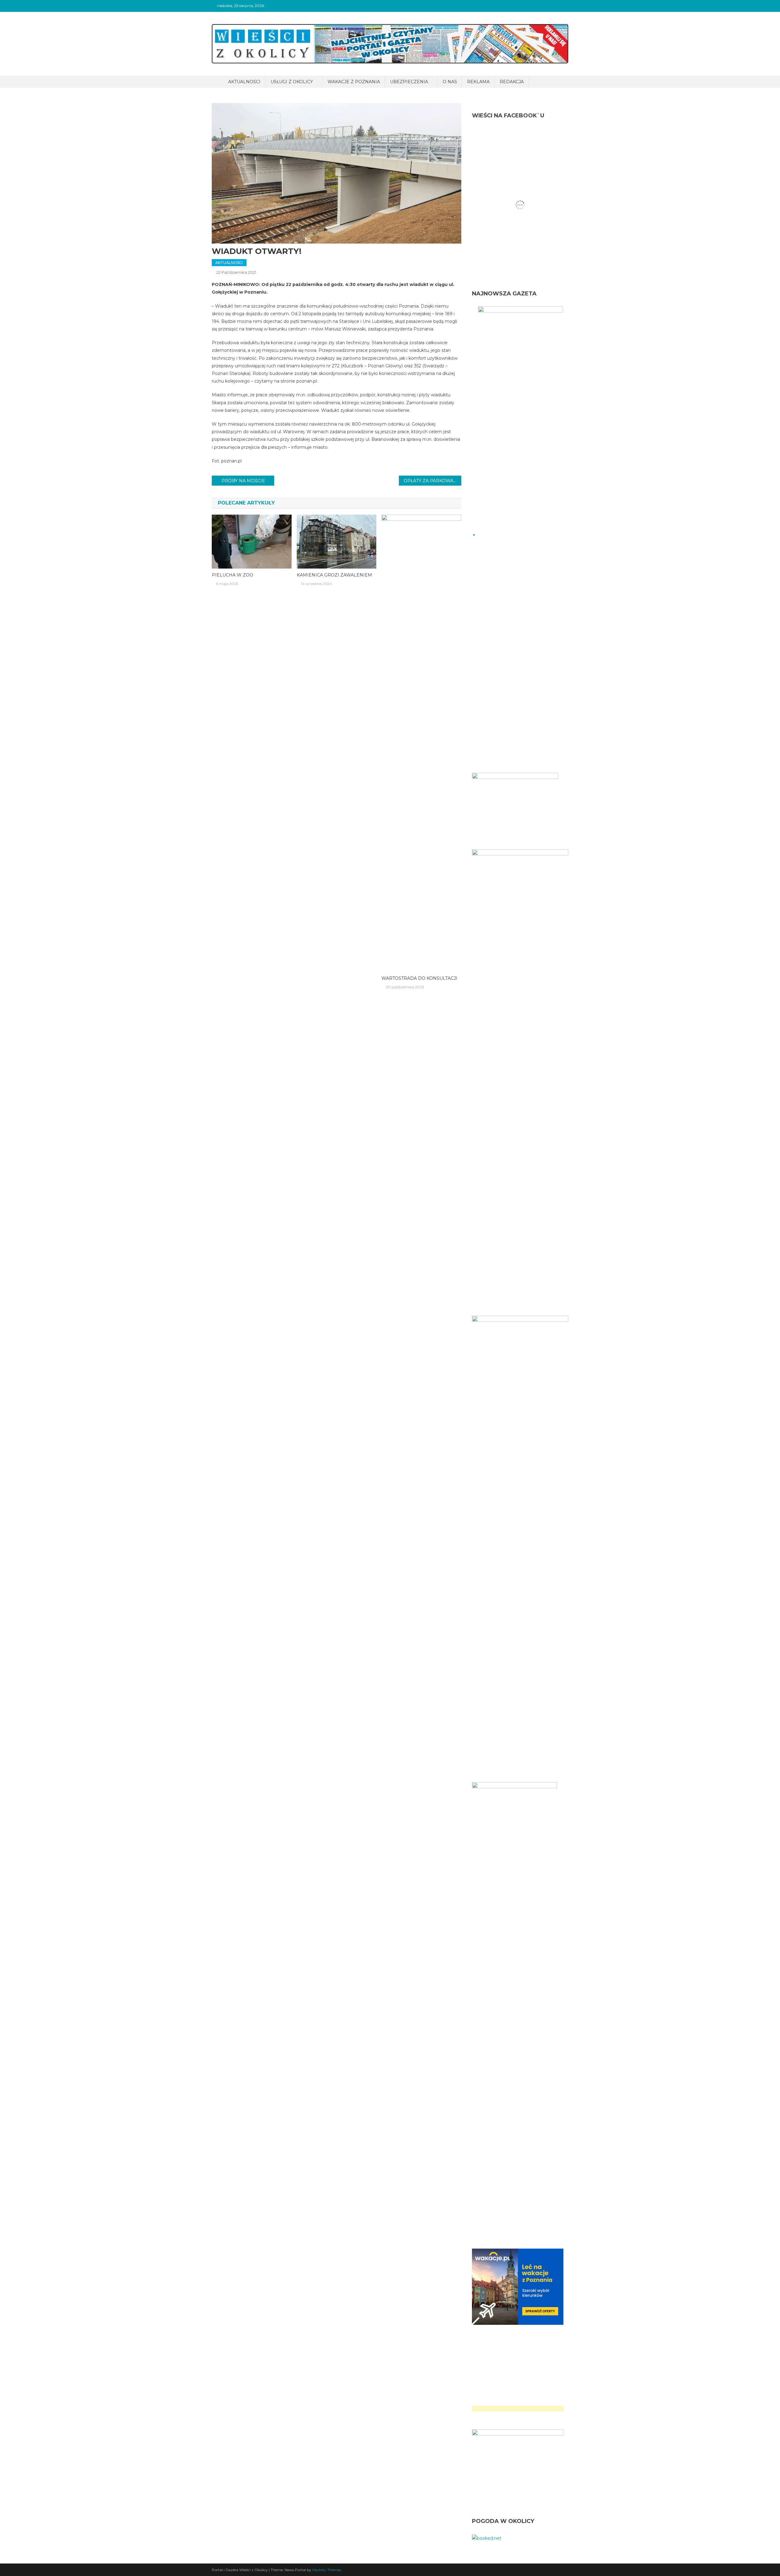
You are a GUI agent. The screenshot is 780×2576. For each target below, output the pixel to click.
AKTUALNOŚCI (244, 82)
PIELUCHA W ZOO (232, 575)
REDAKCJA (512, 82)
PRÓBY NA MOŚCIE (243, 481)
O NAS (450, 82)
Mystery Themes (327, 2570)
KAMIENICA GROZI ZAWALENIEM (334, 575)
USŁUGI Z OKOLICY (292, 82)
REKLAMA (478, 82)
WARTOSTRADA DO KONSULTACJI (419, 978)
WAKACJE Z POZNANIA (354, 82)
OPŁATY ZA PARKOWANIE (433, 481)
